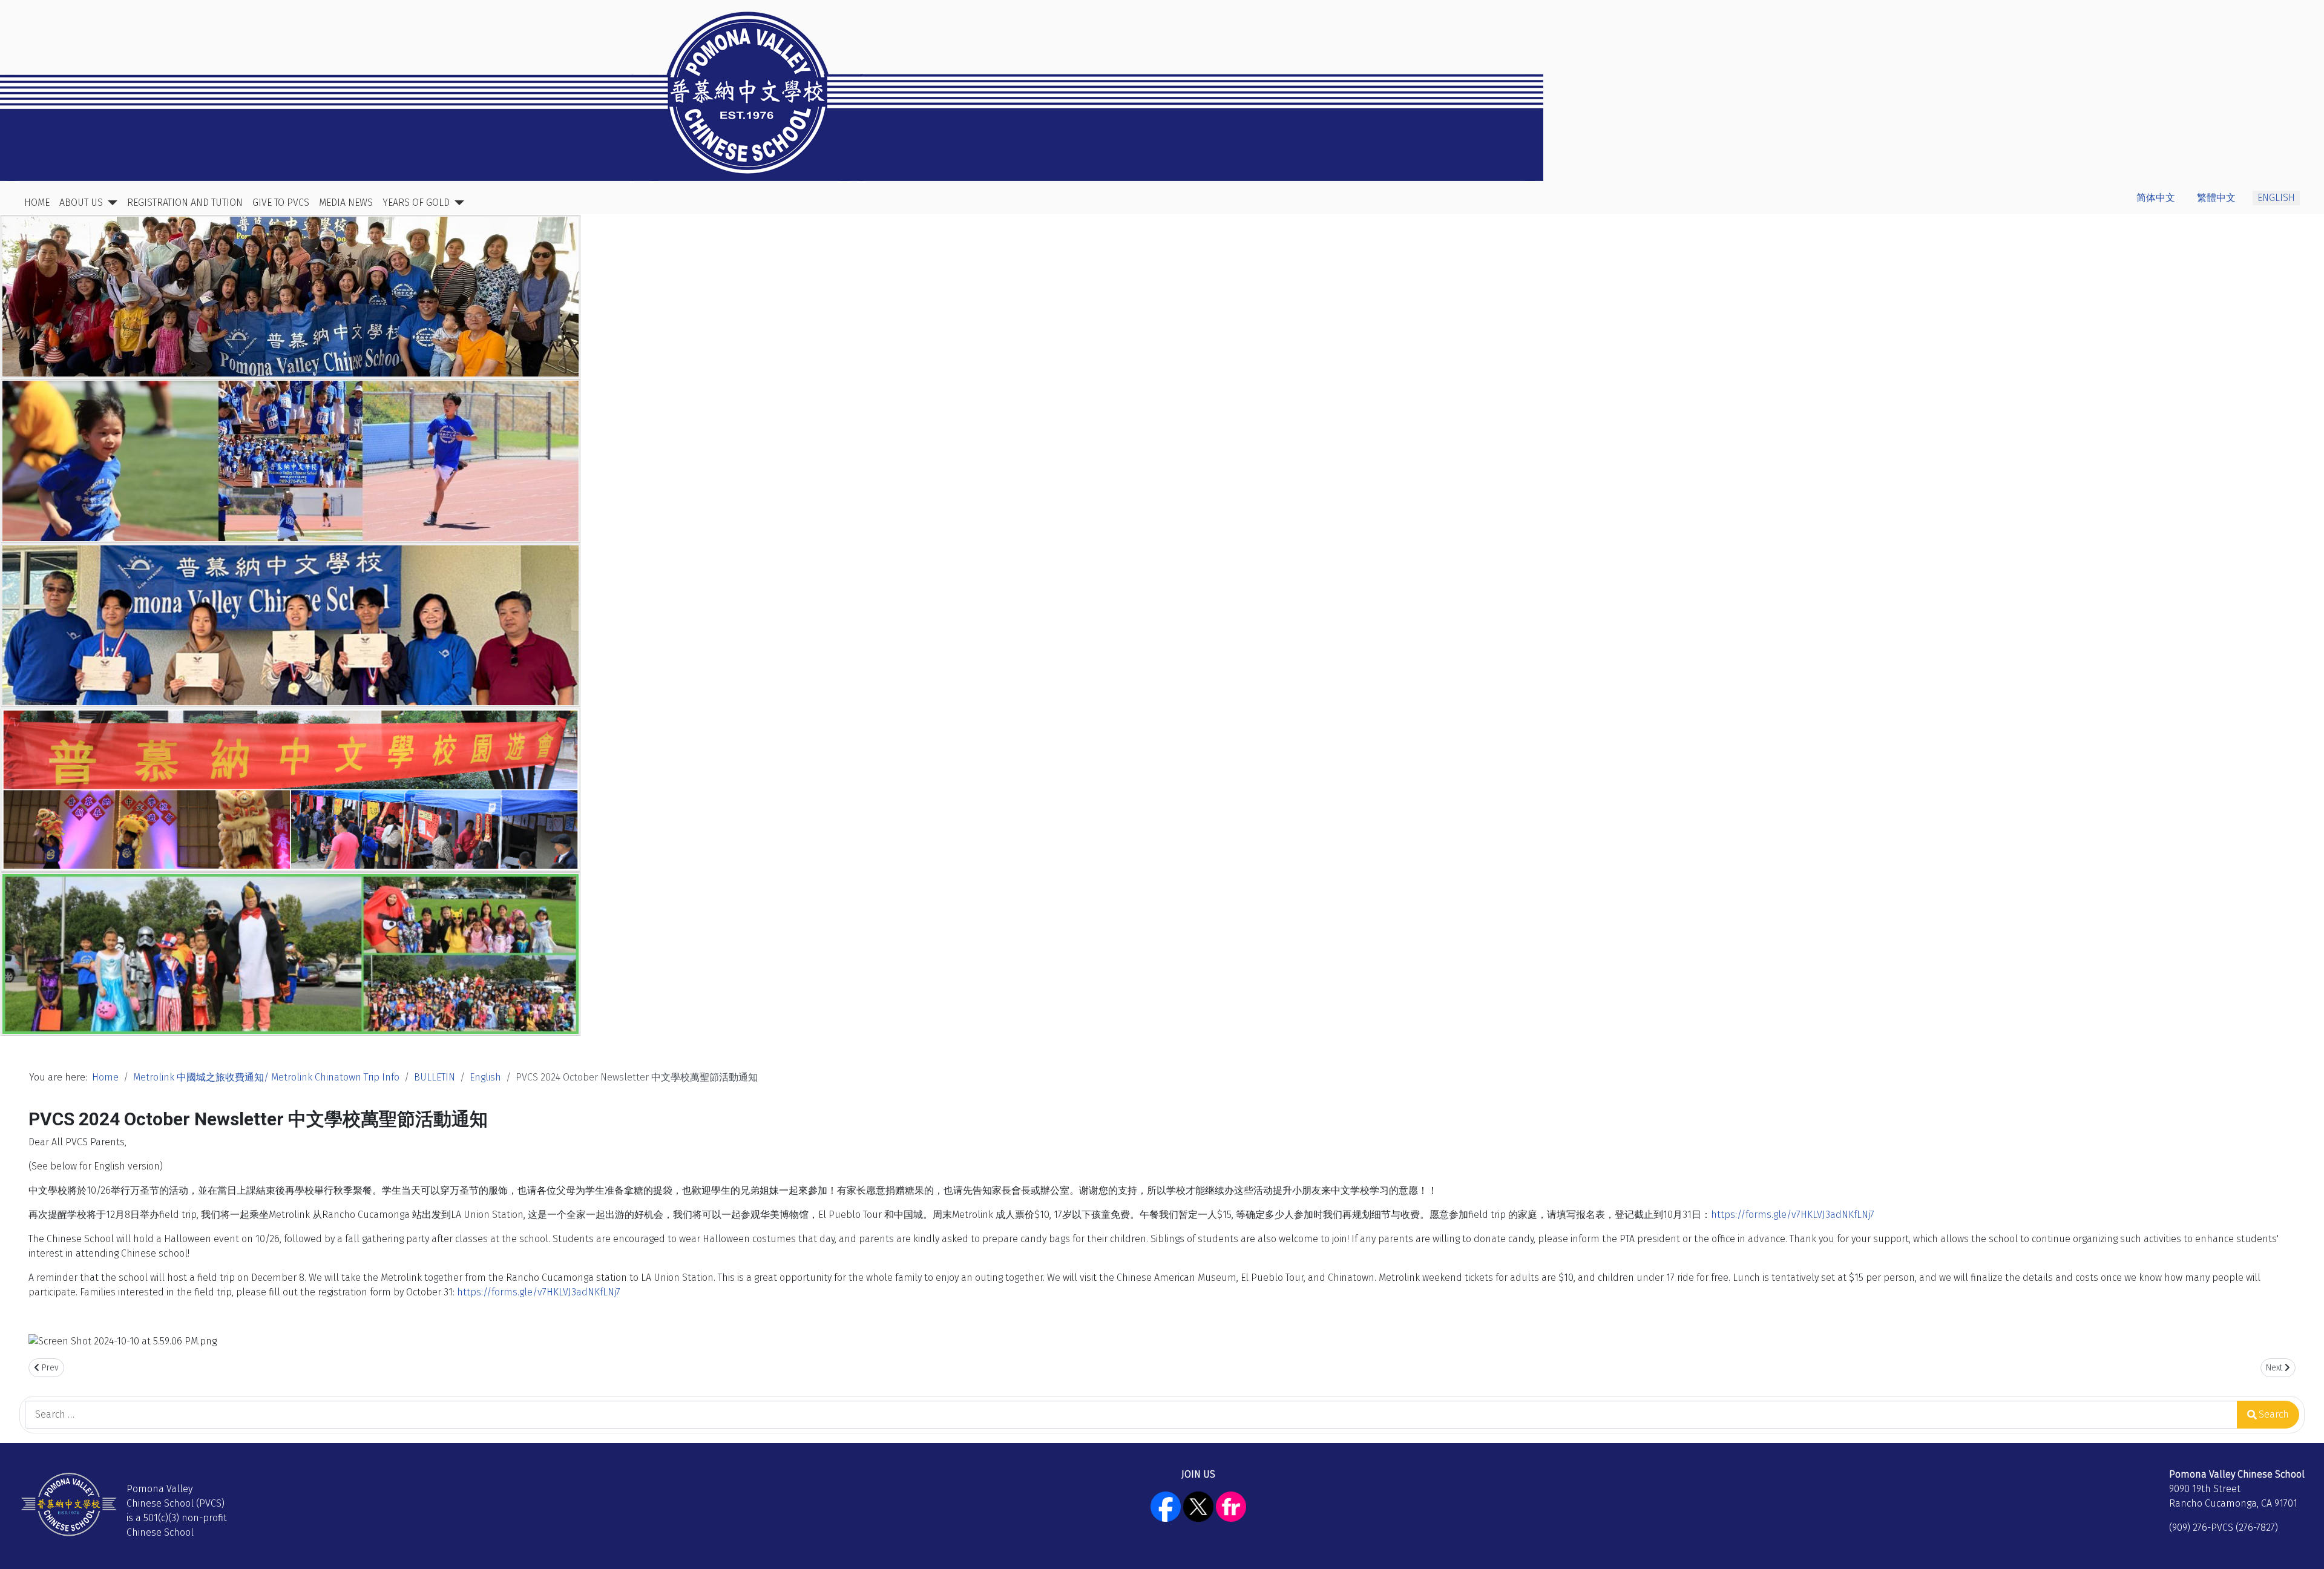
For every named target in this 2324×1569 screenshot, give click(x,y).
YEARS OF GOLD (416, 202)
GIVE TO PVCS (281, 202)
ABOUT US (81, 202)
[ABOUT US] (110, 203)
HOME (37, 202)
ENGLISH (2276, 198)
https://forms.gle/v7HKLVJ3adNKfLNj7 (1793, 1215)
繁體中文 (2216, 198)
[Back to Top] (2303, 1547)
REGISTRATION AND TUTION (185, 202)
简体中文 (2156, 198)
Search (2274, 1414)
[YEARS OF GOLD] (457, 203)
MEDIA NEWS (346, 202)
